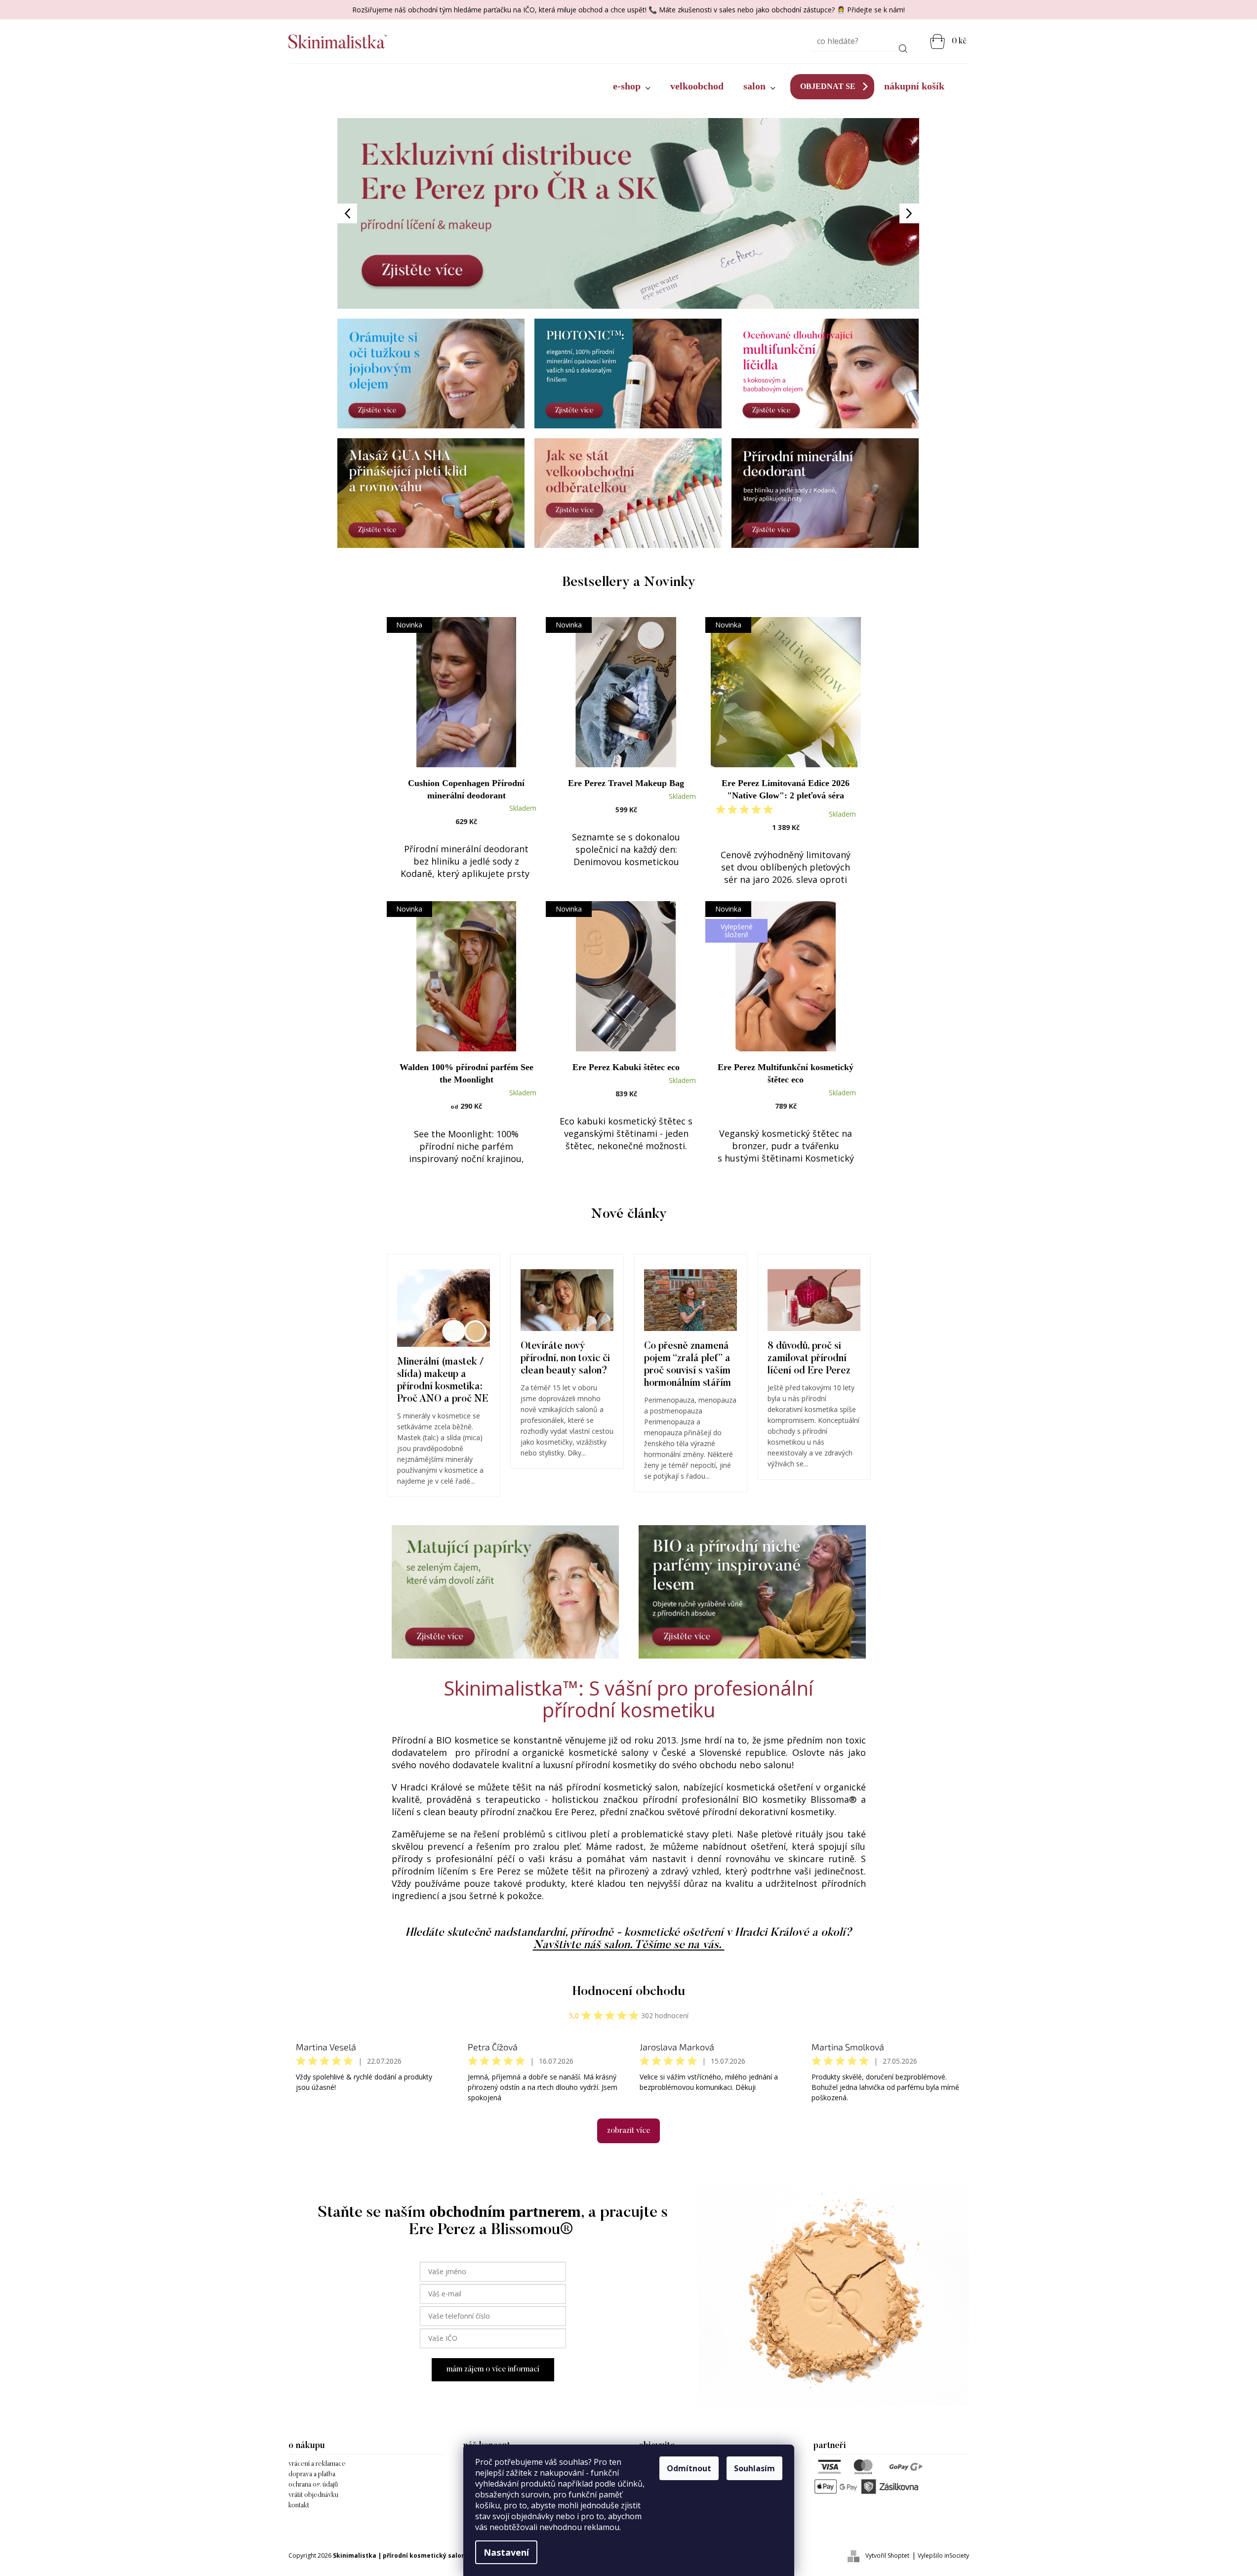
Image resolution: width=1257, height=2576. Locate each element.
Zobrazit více (628, 2131)
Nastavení (506, 2552)
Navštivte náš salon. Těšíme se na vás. (629, 1945)
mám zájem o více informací (493, 2369)
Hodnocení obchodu (629, 1992)
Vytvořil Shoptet (887, 2555)
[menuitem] (632, 86)
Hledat (903, 47)
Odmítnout (689, 2468)
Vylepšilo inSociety (943, 2555)
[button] (381, 213)
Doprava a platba (312, 2475)
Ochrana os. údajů (313, 2485)
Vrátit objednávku (313, 2495)
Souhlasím (754, 2468)
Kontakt (299, 2506)
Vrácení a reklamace (317, 2464)
